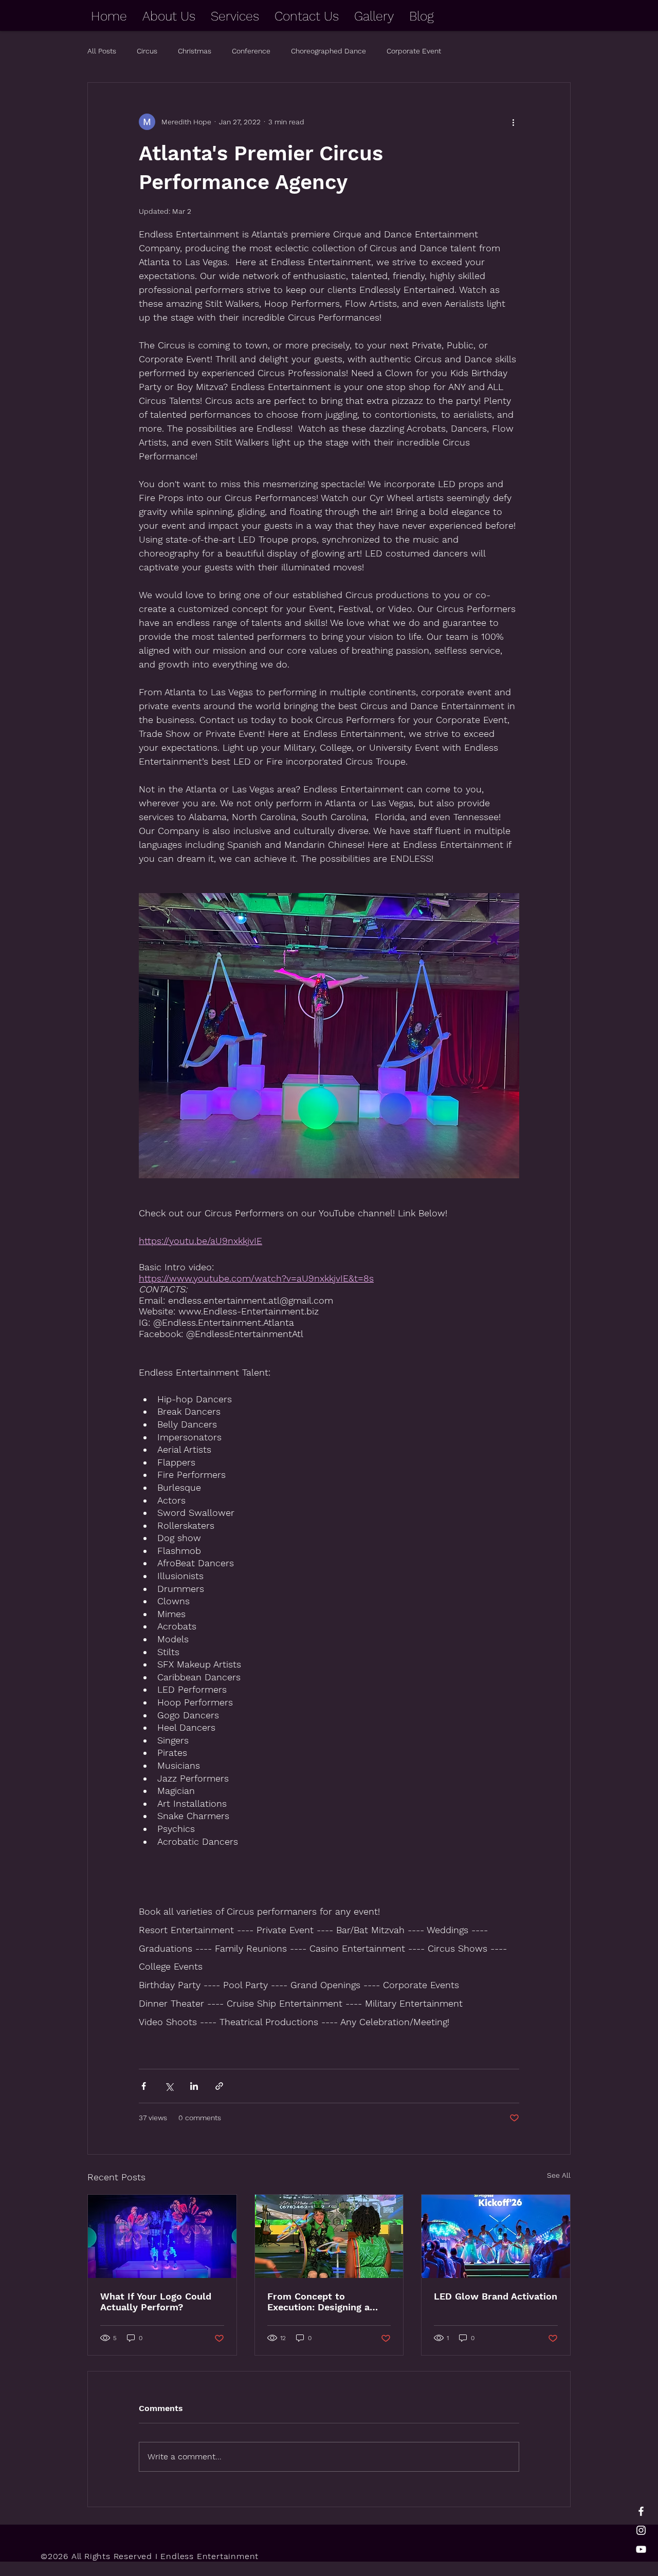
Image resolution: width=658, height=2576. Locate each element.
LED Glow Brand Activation (496, 2296)
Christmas (195, 51)
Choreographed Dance (328, 51)
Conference (251, 51)
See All (559, 2175)
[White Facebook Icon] (641, 2511)
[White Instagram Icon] (641, 2530)
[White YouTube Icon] (641, 2549)
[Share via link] (219, 2086)
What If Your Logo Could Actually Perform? (156, 2302)
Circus (147, 51)
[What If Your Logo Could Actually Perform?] (162, 2236)
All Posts (102, 51)
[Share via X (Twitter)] (169, 2086)
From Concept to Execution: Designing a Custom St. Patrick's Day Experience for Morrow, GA (329, 2302)
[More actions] (513, 122)
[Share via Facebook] (144, 2086)
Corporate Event (414, 51)
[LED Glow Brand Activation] (496, 2236)
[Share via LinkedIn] (194, 2086)
